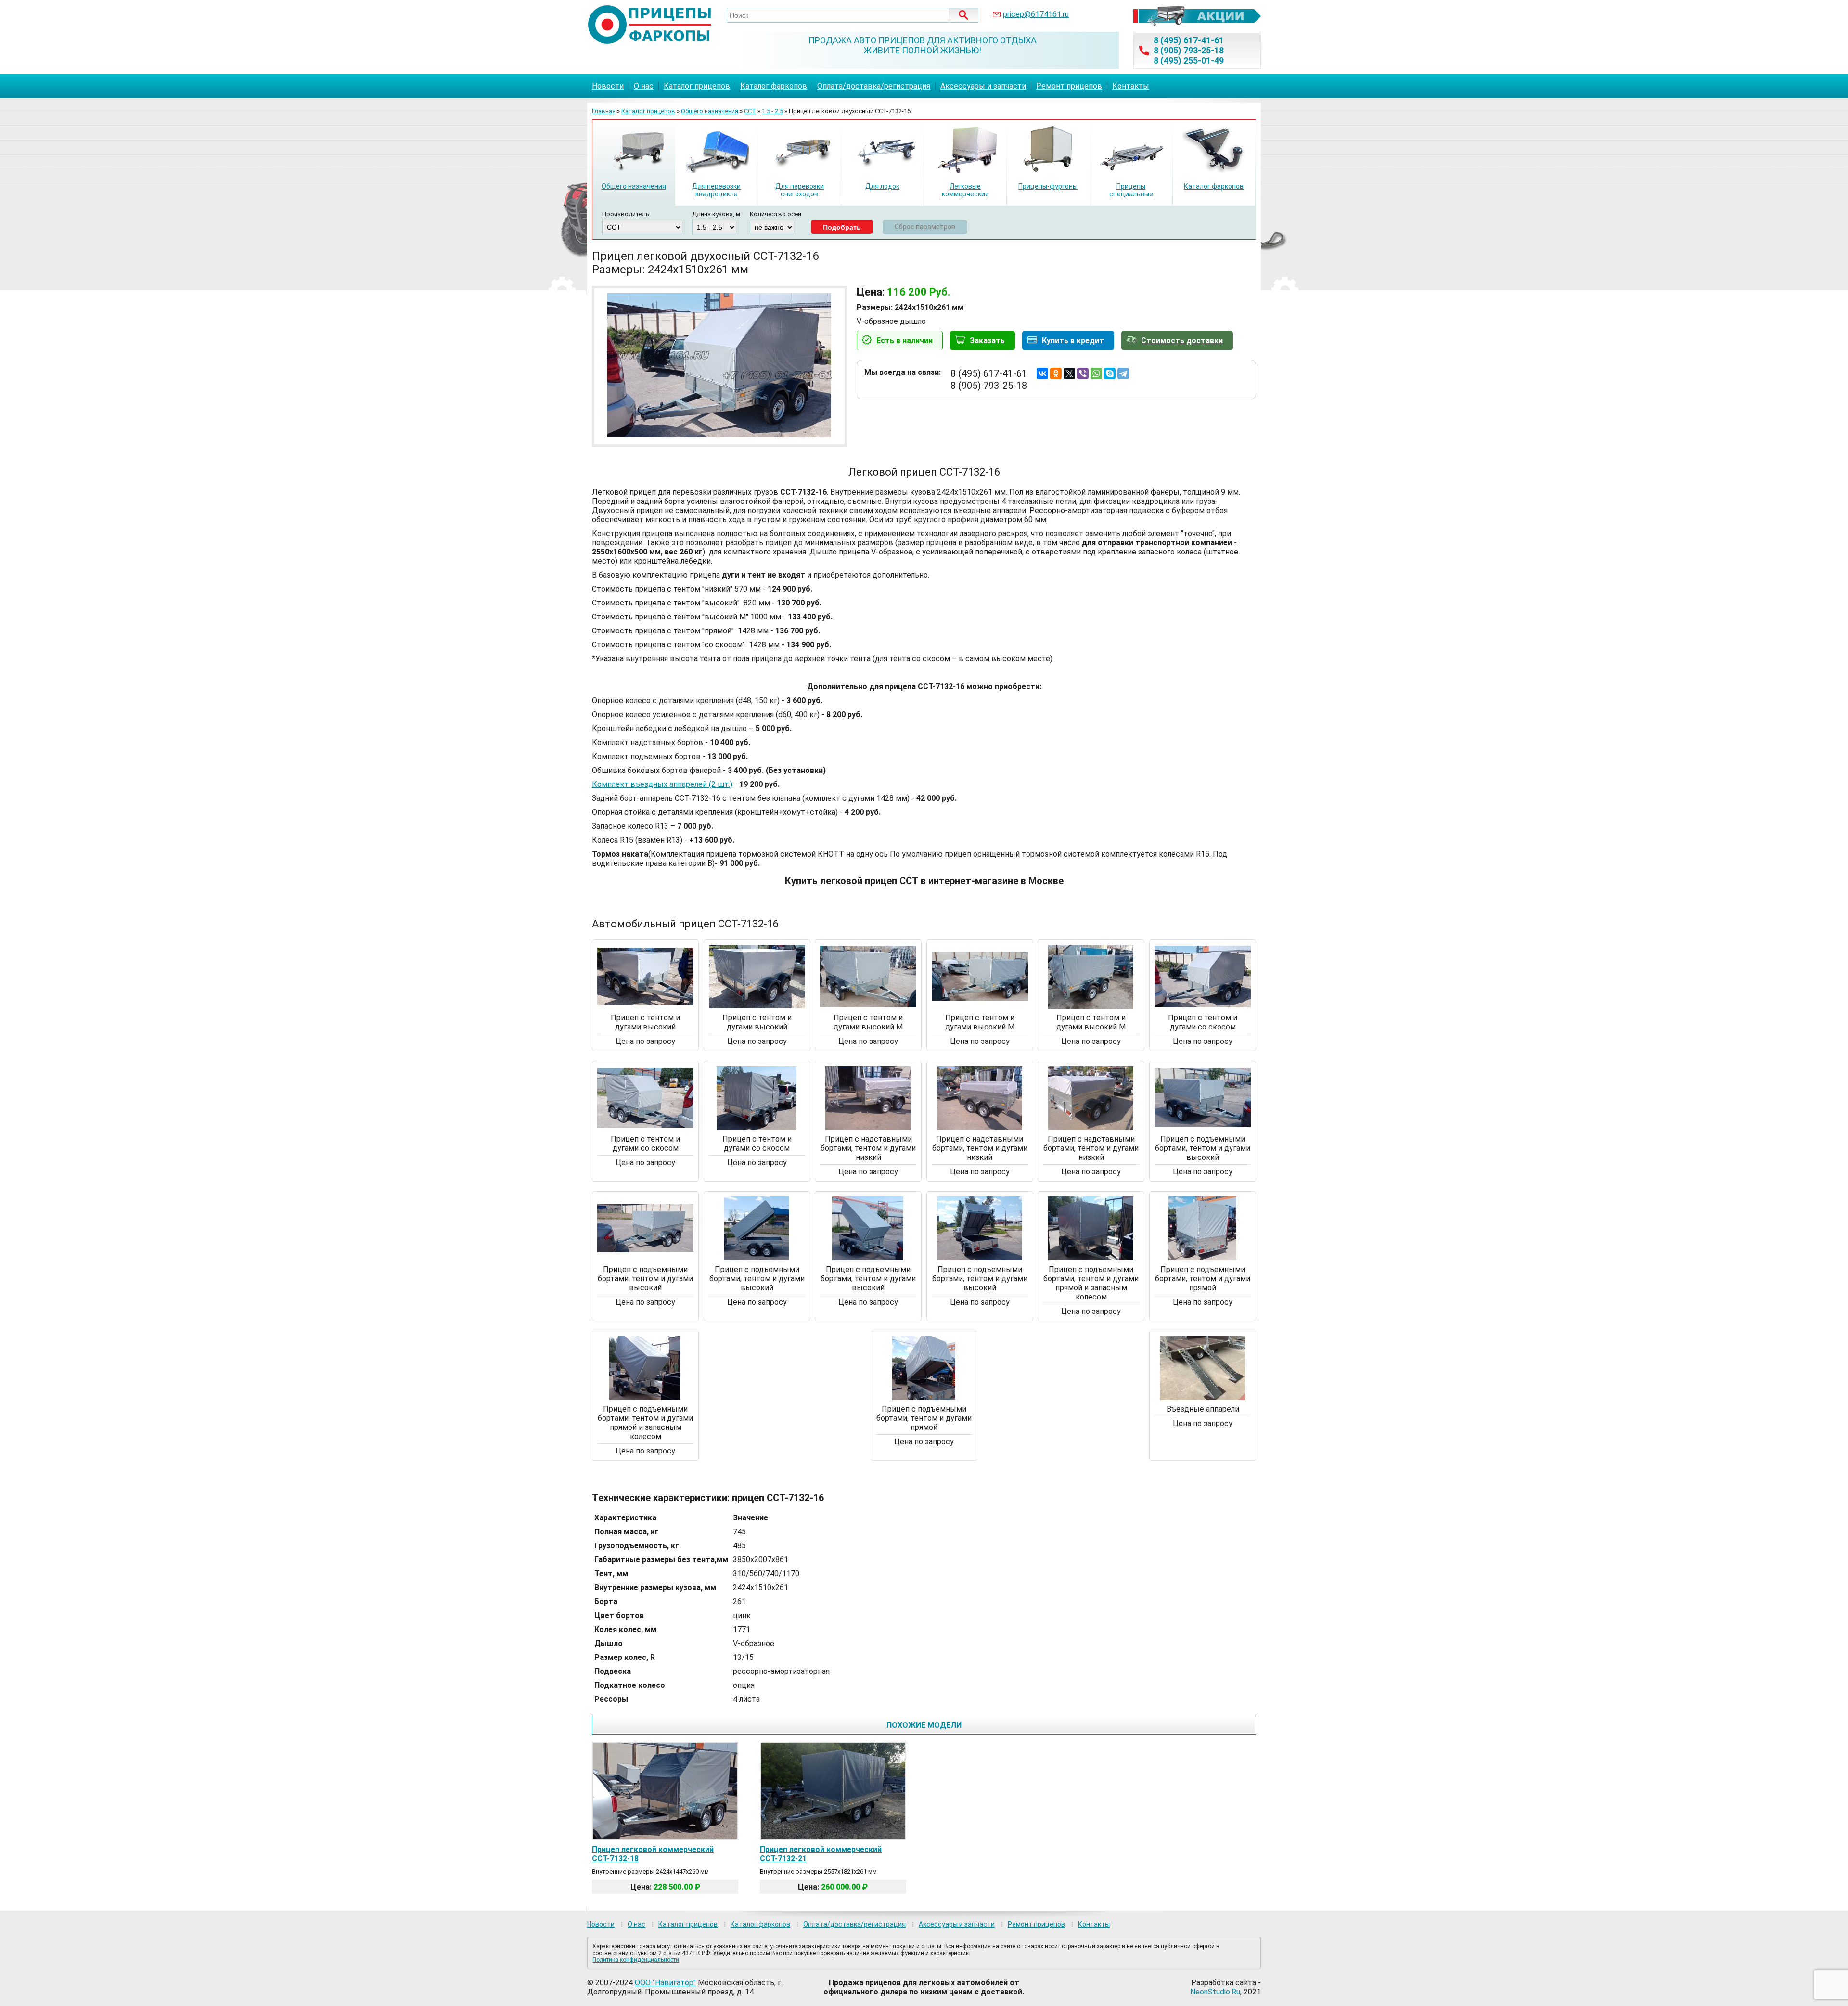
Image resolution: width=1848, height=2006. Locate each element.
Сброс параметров (925, 227)
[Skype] (1110, 373)
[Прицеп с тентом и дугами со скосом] (1203, 1006)
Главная (604, 111)
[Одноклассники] (1056, 373)
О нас (644, 86)
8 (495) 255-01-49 (1189, 60)
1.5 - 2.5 (772, 111)
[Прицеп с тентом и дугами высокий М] (868, 1006)
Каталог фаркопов (774, 86)
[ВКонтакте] (1042, 373)
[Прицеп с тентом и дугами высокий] (645, 1006)
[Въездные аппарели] (1203, 1397)
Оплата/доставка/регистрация (874, 86)
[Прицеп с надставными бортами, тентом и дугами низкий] (868, 1127)
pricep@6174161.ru (1036, 14)
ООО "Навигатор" (665, 1983)
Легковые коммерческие (965, 190)
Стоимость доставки (1182, 341)
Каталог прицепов (697, 86)
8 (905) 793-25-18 (1189, 50)
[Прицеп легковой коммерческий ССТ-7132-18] (665, 1836)
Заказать (987, 341)
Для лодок (882, 186)
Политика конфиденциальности (636, 1960)
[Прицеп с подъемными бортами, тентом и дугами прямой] (1203, 1258)
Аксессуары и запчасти (983, 86)
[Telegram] (1123, 373)
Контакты (1131, 86)
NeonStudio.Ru (1215, 1992)
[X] (1069, 373)
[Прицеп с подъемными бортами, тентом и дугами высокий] (1203, 1127)
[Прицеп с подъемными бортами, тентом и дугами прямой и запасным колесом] (1091, 1258)
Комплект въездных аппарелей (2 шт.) (662, 784)
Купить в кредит (1073, 341)
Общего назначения (710, 111)
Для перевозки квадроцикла (716, 190)
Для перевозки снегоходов (800, 190)
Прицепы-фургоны (1048, 186)
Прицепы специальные (1131, 190)
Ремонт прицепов (1069, 86)
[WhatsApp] (1096, 373)
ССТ (750, 111)
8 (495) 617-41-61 (1189, 40)
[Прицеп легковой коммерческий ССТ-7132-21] (833, 1836)
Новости (608, 86)
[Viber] (1083, 373)
